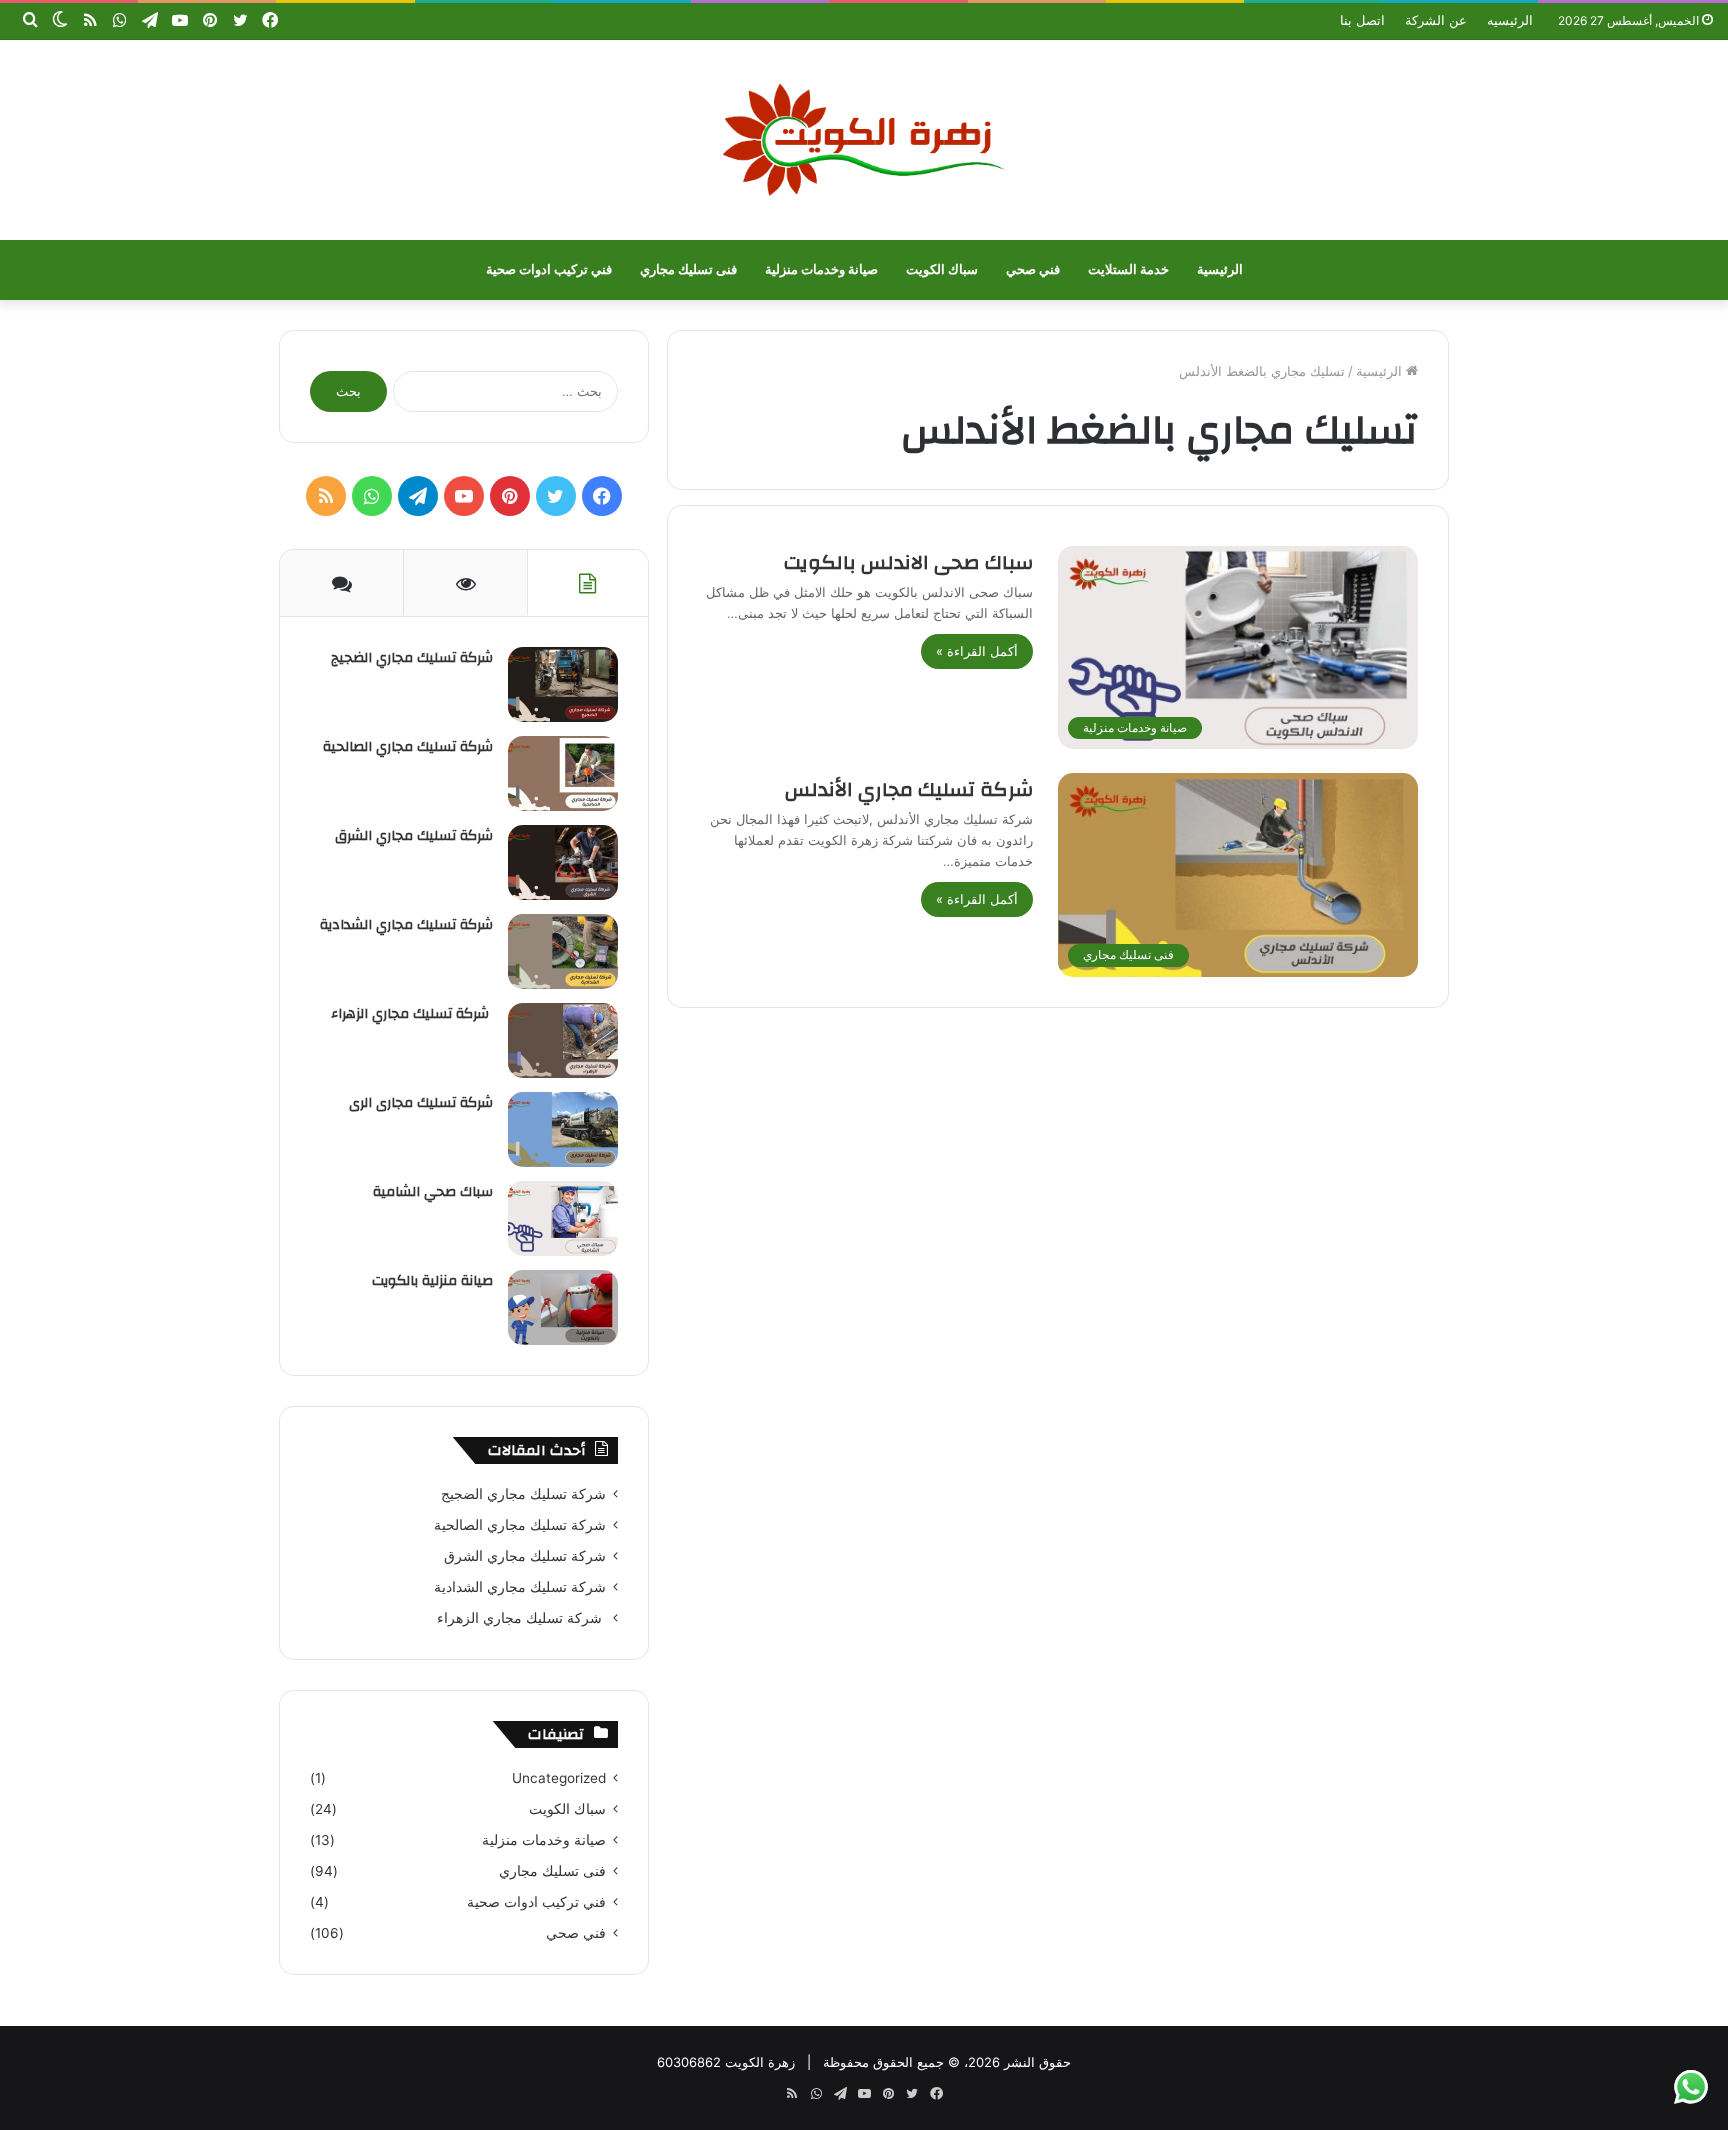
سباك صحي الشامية (433, 1192)
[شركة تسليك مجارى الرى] (563, 1129)
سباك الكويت (942, 269)
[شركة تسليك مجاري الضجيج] (563, 684)
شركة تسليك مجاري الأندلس (909, 789)
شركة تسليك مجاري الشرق (414, 836)
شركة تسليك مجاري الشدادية (406, 925)
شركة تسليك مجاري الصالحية (408, 747)
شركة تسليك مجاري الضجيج (412, 658)
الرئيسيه (1510, 20)
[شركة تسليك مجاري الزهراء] (563, 1040)
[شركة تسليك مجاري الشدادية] (563, 951)
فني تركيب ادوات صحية (549, 269)
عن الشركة (1436, 20)
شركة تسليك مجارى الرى (421, 1103)
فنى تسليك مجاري (688, 269)
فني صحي (1033, 269)
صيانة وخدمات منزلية (821, 269)
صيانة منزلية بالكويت (432, 1281)
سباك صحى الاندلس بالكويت (908, 562)
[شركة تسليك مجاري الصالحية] (563, 773)
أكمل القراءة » (977, 651)
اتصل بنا (1362, 20)
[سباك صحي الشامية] (563, 1218)
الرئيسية (1220, 269)
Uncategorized (559, 1778)
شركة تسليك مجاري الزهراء (412, 1014)
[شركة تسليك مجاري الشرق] (563, 862)
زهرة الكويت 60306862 (726, 2062)
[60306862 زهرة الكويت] (864, 140)
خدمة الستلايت (1128, 269)
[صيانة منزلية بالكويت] (563, 1307)
